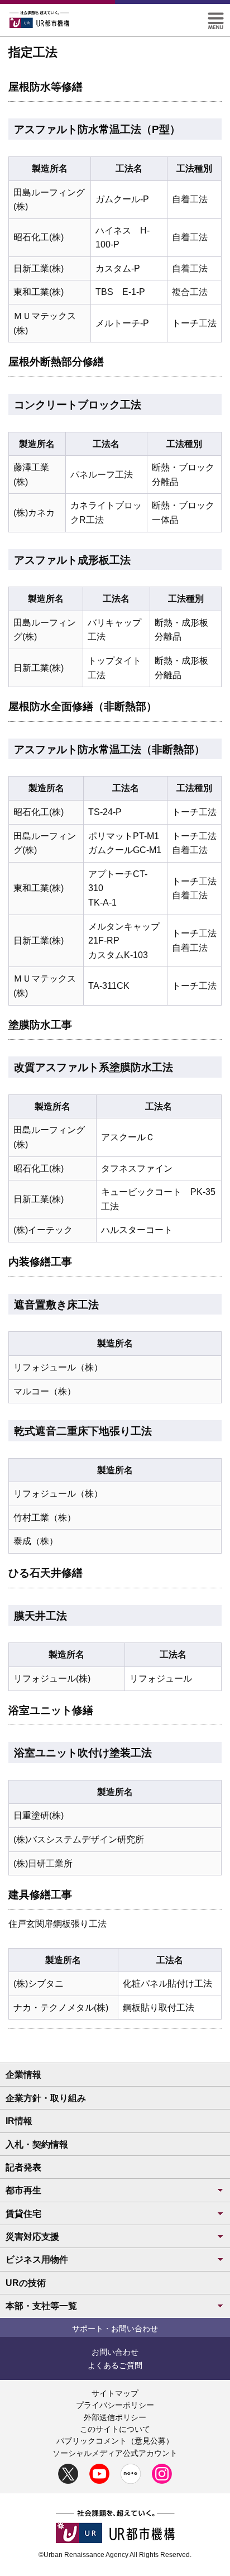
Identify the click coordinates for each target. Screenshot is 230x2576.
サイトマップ (115, 2393)
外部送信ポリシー (115, 2417)
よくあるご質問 (115, 2365)
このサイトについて (115, 2429)
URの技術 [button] (26, 2283)
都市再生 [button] (23, 2190)
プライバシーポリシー (115, 2405)
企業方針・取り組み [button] (46, 2098)
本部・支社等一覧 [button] (41, 2306)
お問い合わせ (115, 2352)
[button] (216, 17)
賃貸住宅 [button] (23, 2214)
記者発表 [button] (23, 2167)
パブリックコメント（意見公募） (115, 2441)
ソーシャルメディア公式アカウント (115, 2453)
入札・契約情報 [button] (37, 2144)
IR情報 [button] (19, 2121)
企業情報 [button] (23, 2075)
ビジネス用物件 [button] (37, 2260)
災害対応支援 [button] (32, 2237)
